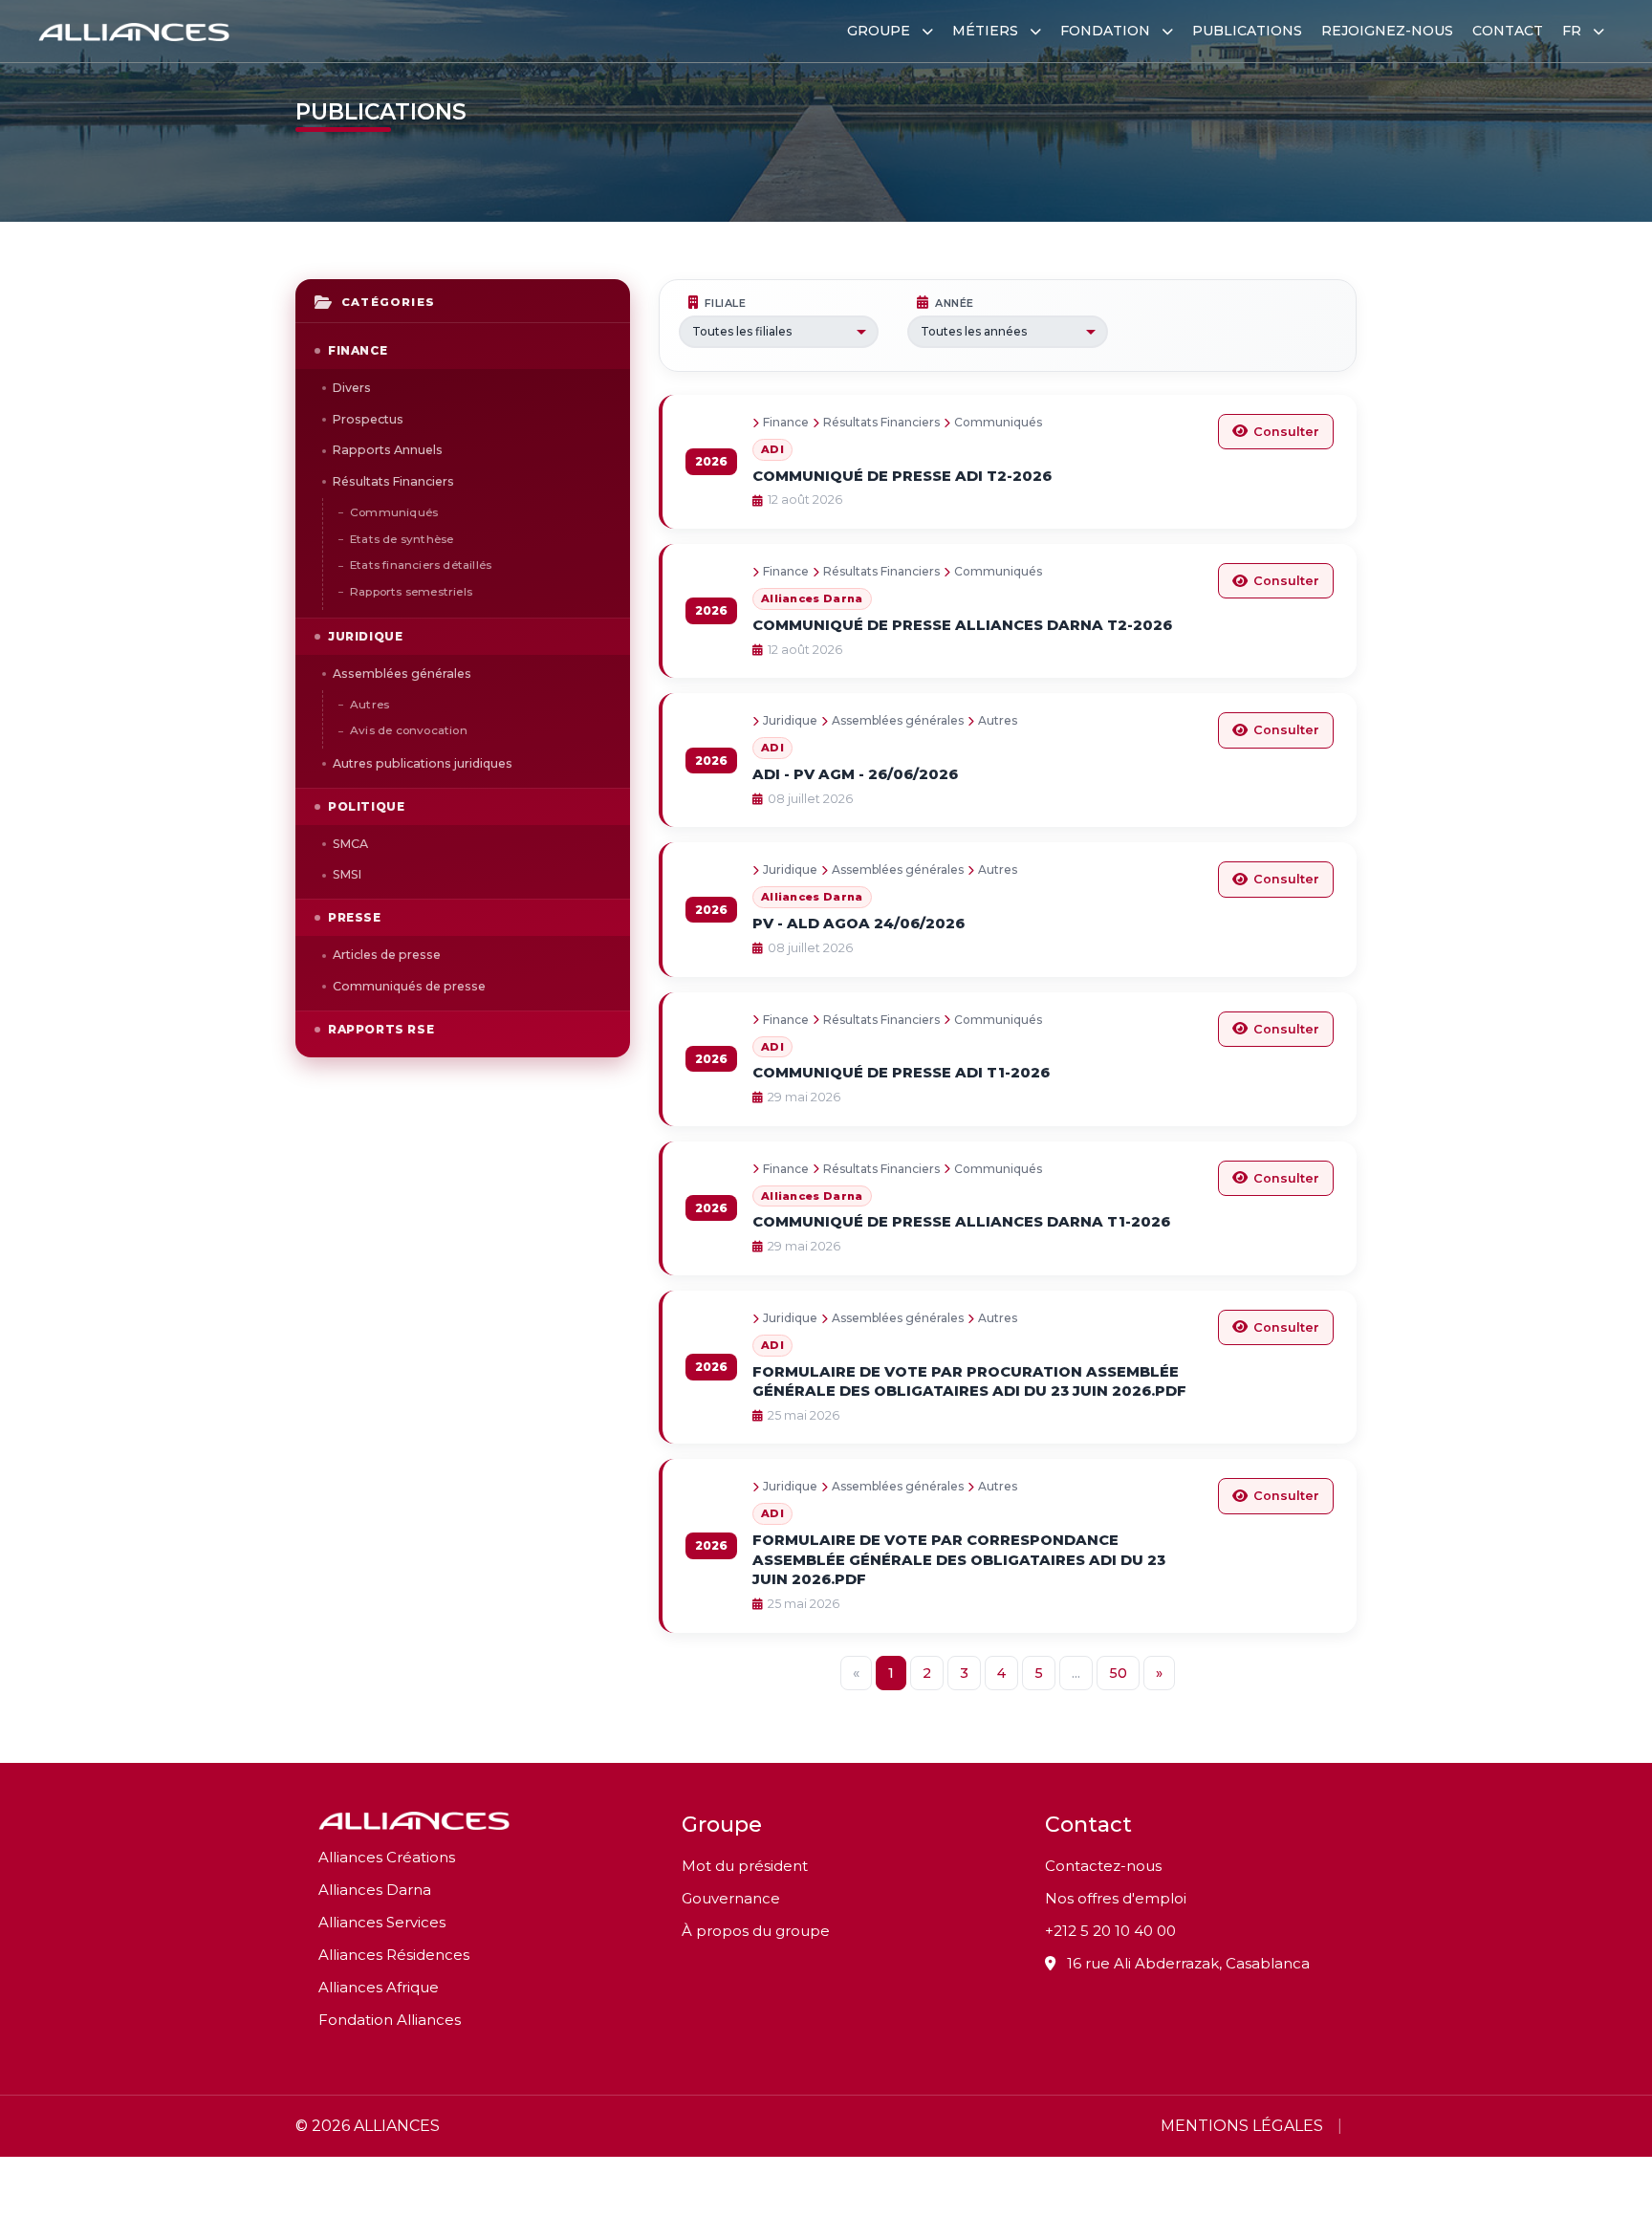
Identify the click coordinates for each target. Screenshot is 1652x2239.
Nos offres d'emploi (1116, 1898)
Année (955, 303)
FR (1574, 31)
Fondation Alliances (390, 2020)
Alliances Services (382, 1922)
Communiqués (394, 512)
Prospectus (368, 419)
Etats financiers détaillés (421, 565)
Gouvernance (731, 1898)
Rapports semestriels (411, 592)
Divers (352, 388)
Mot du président (745, 1866)
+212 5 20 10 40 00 (1110, 1931)
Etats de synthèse (402, 539)
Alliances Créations (387, 1857)
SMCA (350, 844)
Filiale (726, 303)
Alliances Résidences (394, 1955)
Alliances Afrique (379, 1987)
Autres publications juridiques (423, 763)
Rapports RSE (381, 1029)
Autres (370, 705)
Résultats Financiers (393, 481)
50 (1118, 1673)
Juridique (365, 636)
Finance (358, 350)
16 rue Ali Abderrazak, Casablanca (1186, 1963)
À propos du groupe (756, 1931)
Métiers (987, 31)
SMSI (347, 874)
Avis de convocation (409, 730)
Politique (366, 806)
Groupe (880, 31)
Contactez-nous (1103, 1866)
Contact (1508, 31)
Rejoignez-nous (1387, 31)
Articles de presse (387, 955)
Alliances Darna (375, 1890)
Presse (355, 917)
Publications (1247, 31)
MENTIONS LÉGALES (1242, 2126)
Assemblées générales (402, 674)
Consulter (1286, 432)
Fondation (1107, 31)
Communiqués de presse (409, 986)
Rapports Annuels (388, 450)
